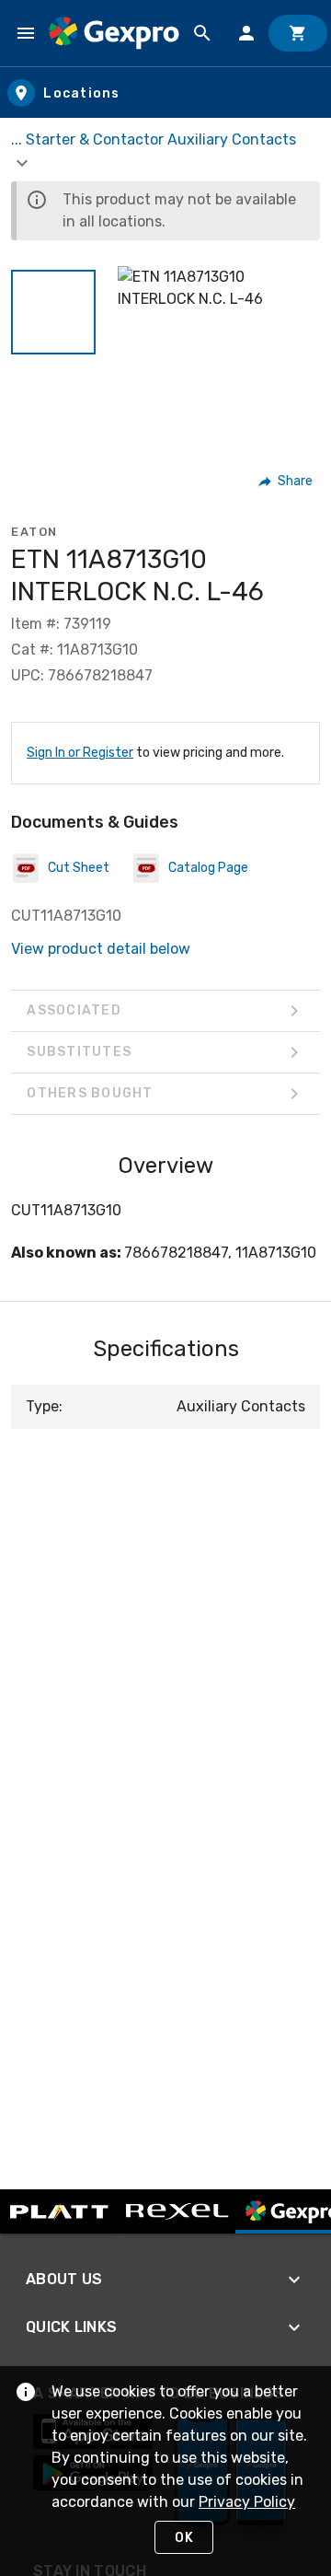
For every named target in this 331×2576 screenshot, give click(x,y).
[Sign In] (246, 33)
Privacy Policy (247, 2502)
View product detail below (101, 949)
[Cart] (298, 33)
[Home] (114, 33)
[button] (53, 312)
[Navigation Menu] (26, 33)
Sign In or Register (80, 753)
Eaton (34, 532)
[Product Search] (202, 33)
